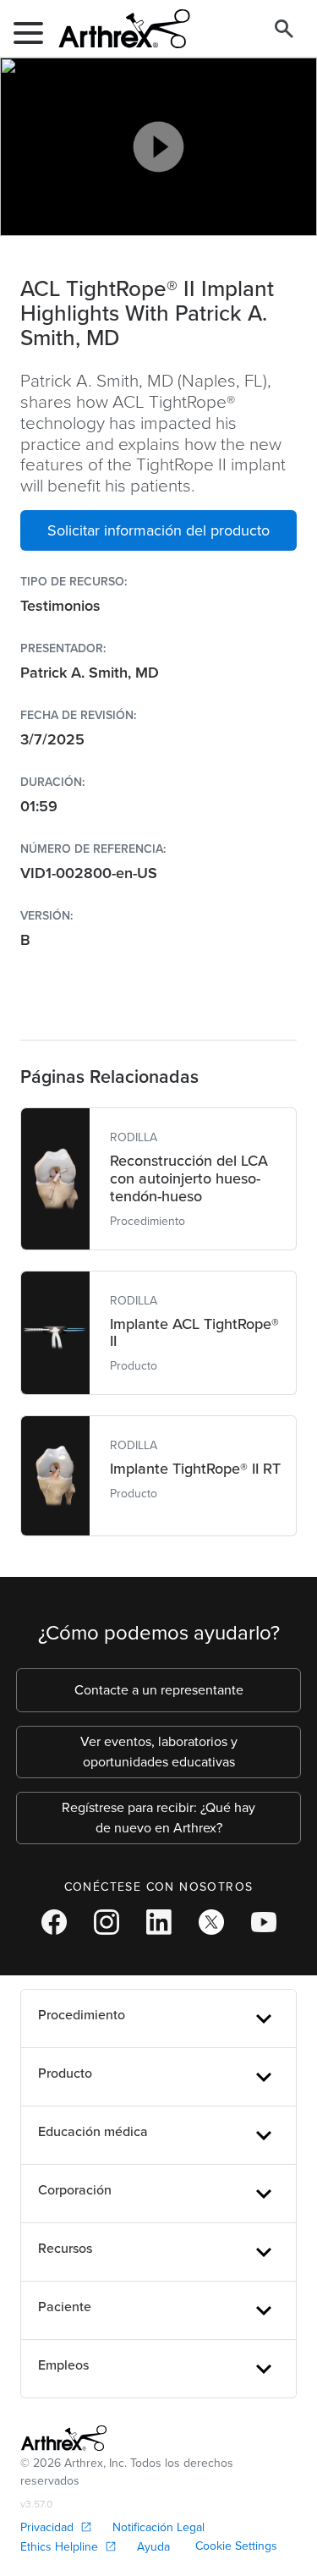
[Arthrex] (118, 29)
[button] (158, 530)
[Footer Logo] (64, 2438)
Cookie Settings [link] (236, 2546)
